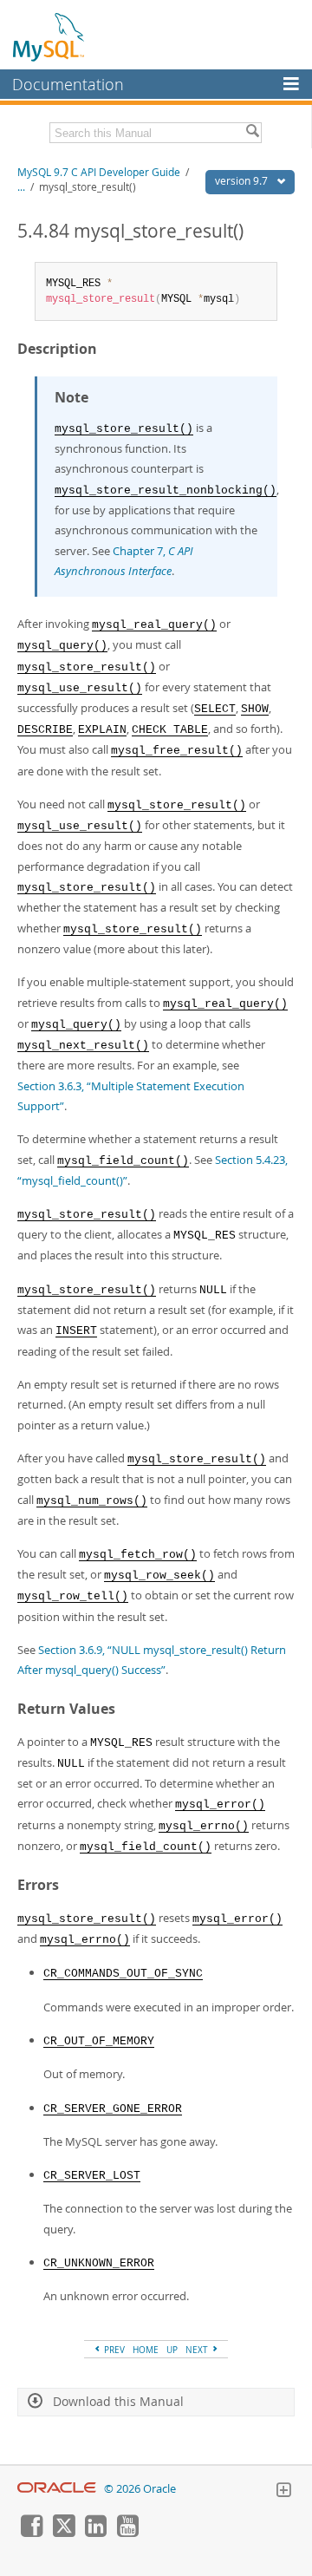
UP (172, 2350)
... (21, 187)
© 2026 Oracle (140, 2489)
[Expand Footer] (283, 2492)
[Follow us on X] (63, 2533)
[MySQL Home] (49, 36)
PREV (113, 2350)
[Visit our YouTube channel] (127, 2533)
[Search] (252, 133)
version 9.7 (243, 181)
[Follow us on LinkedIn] (95, 2533)
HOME (146, 2350)
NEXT (198, 2350)
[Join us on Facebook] (31, 2533)
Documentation (68, 84)
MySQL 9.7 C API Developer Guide (99, 172)
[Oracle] (57, 2489)
